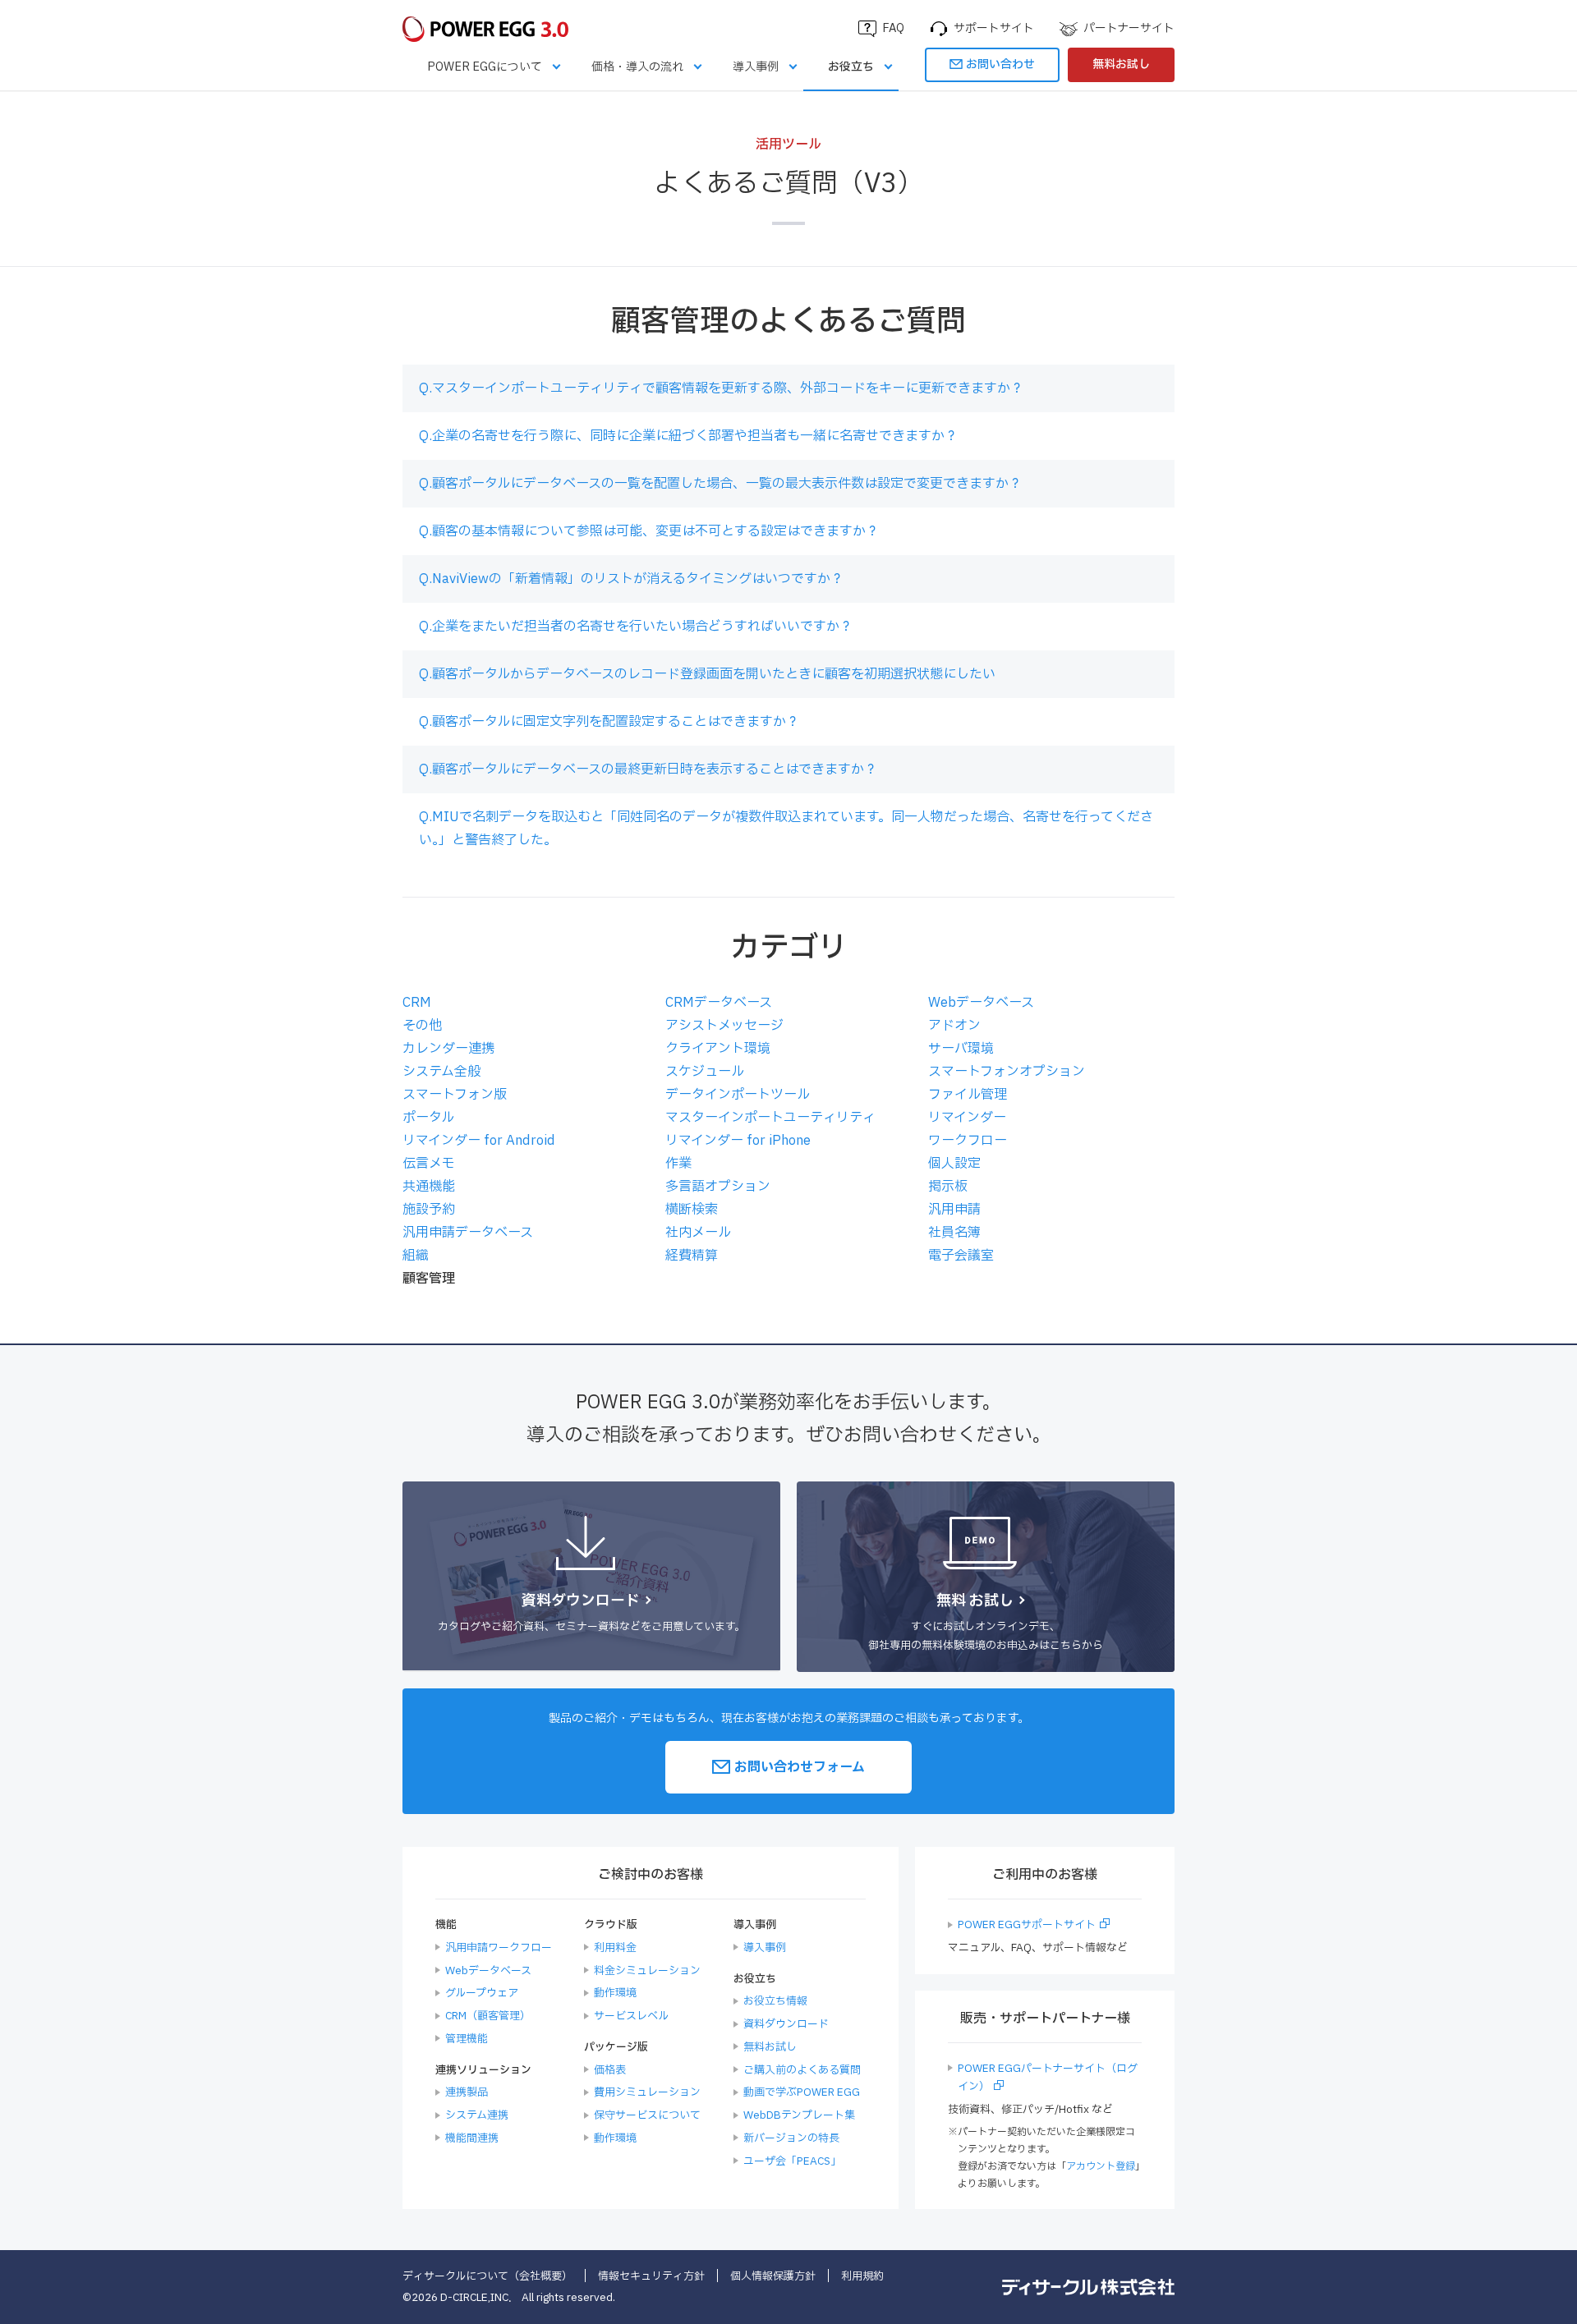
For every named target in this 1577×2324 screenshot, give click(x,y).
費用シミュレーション (647, 2092)
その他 (422, 1026)
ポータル (428, 1118)
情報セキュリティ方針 (651, 2276)
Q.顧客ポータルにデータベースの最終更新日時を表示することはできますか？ (648, 769)
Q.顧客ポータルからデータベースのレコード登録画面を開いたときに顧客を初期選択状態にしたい (707, 674)
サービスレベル (631, 2016)
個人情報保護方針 (773, 2276)
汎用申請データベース (468, 1233)
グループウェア (482, 1993)
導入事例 (756, 67)
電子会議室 (961, 1256)
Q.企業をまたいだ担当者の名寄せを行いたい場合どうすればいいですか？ (636, 627)
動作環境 (615, 1993)
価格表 (610, 2070)
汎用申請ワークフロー (499, 1948)
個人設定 (954, 1164)
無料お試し (1121, 64)
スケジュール (705, 1072)
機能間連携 (472, 2138)
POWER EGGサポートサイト (1027, 1925)
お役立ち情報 (775, 2001)
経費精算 (692, 1256)
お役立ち (851, 67)
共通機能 (429, 1187)
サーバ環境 (961, 1049)
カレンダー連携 (448, 1049)
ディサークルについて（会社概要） (487, 2276)
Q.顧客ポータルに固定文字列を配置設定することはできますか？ (609, 722)
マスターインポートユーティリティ (770, 1118)
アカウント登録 (1101, 2166)
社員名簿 (954, 1233)
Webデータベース (981, 1003)
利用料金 (615, 1948)
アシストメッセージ (724, 1026)
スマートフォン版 (455, 1095)
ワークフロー (968, 1141)
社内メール (698, 1233)
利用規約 (862, 2276)
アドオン (954, 1026)
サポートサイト (994, 28)
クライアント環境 (718, 1049)
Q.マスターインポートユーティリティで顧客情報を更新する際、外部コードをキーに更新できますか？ (721, 388)
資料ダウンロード (786, 2024)
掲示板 (948, 1187)
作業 (678, 1164)
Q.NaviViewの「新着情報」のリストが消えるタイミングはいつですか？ (631, 579)
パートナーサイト (1129, 28)
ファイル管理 (968, 1095)
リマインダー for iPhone (738, 1141)
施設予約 (429, 1210)
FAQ (893, 28)
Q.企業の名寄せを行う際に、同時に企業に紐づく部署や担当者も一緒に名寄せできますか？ (688, 436)
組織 (416, 1256)
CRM (417, 1003)
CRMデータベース (719, 1003)
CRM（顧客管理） (488, 2016)
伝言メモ (429, 1164)
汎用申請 (954, 1210)
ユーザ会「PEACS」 (792, 2161)
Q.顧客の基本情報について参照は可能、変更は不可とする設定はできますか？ (649, 531)
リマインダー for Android (479, 1141)
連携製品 (467, 2092)
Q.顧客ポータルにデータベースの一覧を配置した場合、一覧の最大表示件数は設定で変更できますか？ (720, 484)
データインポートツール (738, 1095)
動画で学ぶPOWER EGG (802, 2092)
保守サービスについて (647, 2115)
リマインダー (967, 1118)
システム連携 (477, 2115)
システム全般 (441, 1072)
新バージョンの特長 (791, 2138)
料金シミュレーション (647, 1971)
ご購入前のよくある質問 (802, 2070)
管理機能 (467, 2039)
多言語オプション (718, 1187)
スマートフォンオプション (1007, 1072)
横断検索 (692, 1210)
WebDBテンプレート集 (799, 2115)
